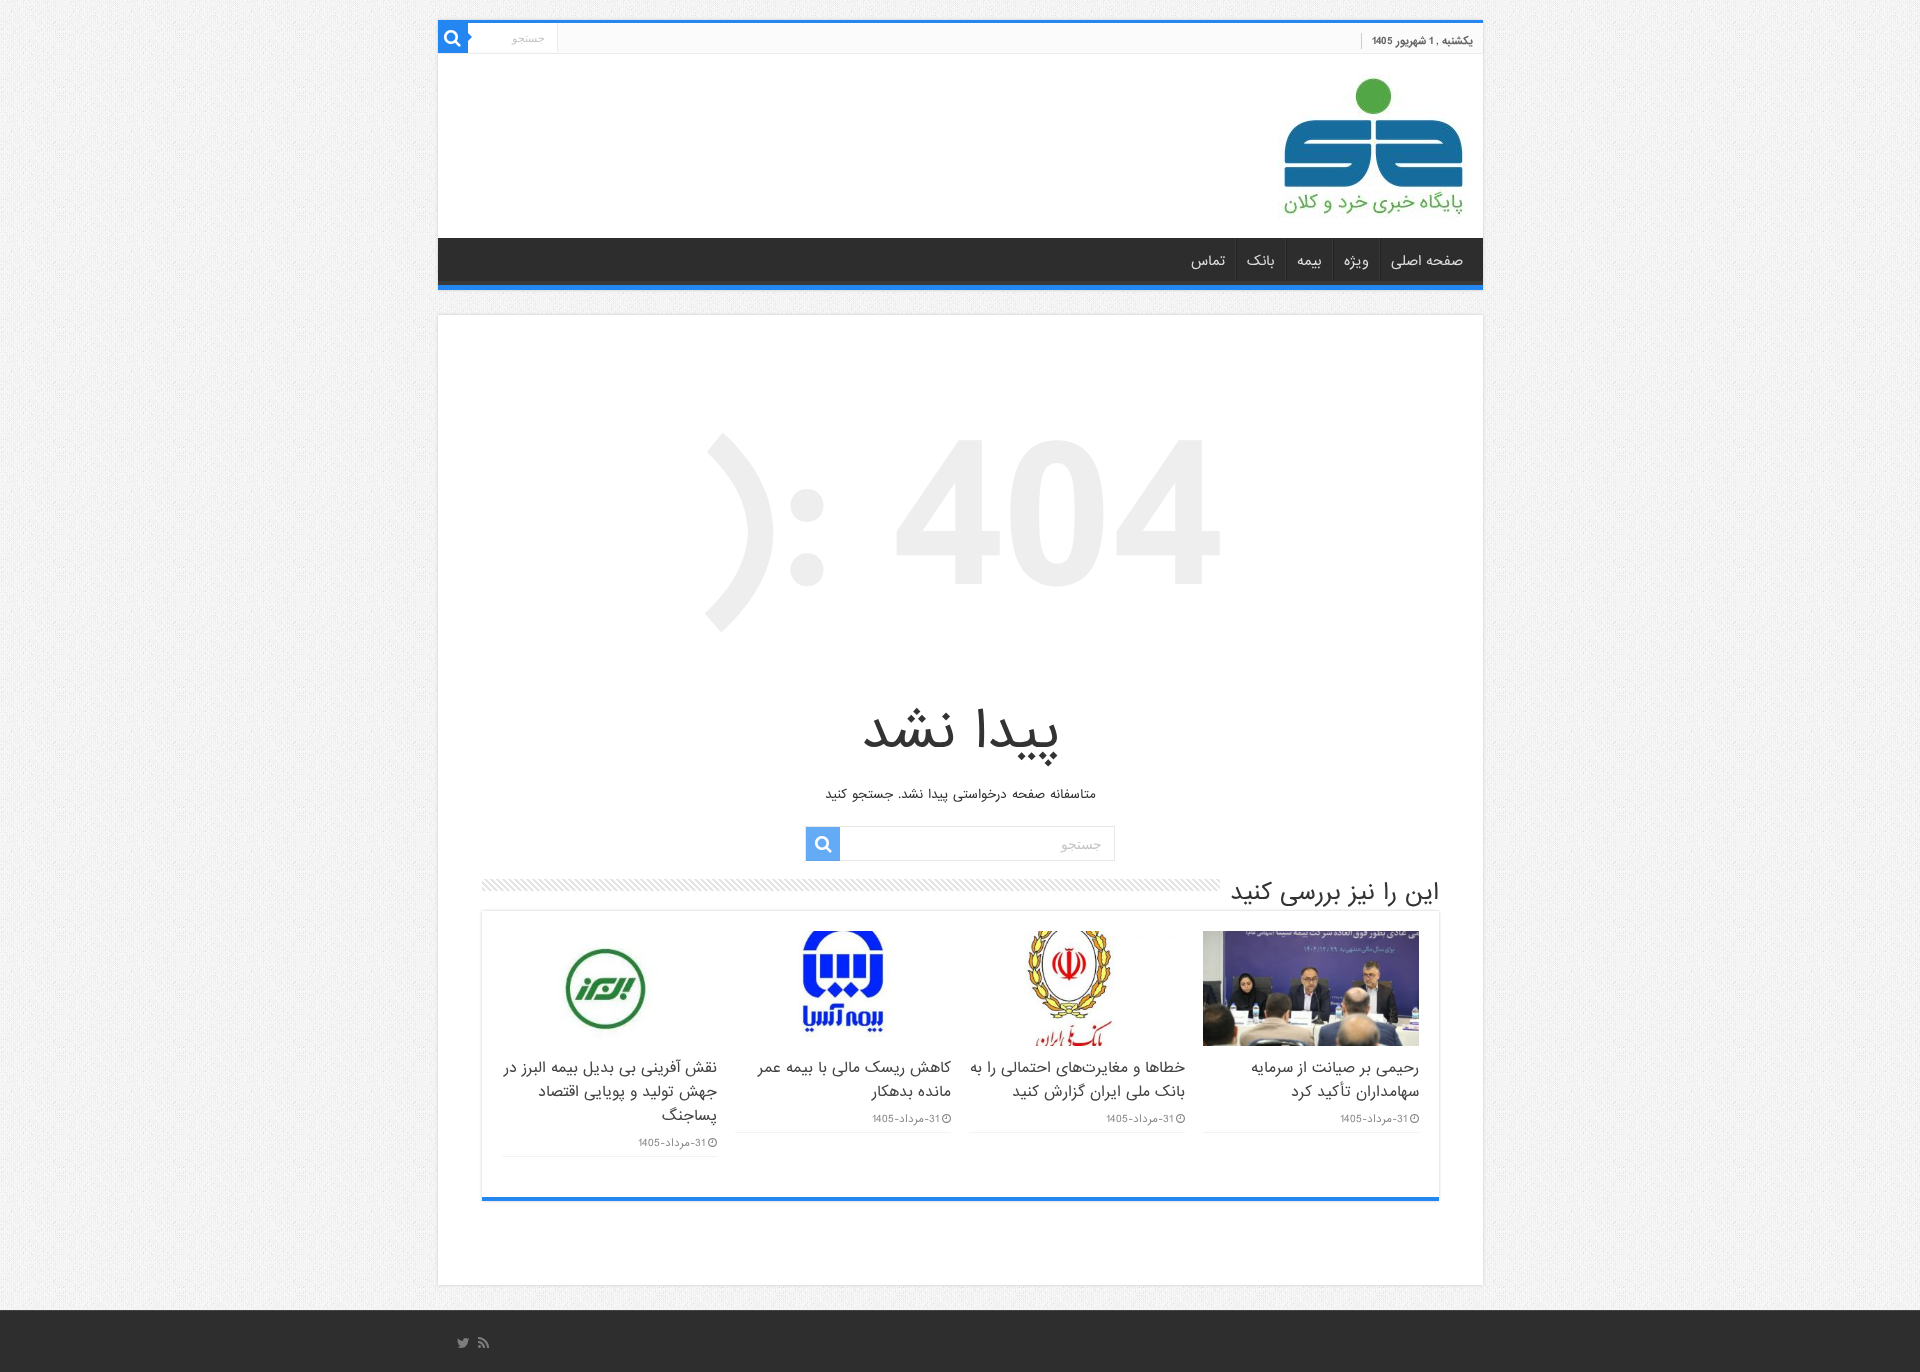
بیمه (1309, 261)
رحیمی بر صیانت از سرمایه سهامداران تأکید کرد (1335, 1080)
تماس (1208, 261)
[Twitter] (463, 1343)
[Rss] (483, 1343)
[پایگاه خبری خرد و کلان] (1373, 142)
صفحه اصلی (1427, 261)
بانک (1261, 261)
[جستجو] (453, 38)
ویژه (1356, 261)
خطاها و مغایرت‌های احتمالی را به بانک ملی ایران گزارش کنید (1077, 1080)
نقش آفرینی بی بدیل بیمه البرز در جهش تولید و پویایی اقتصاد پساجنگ (610, 1092)
